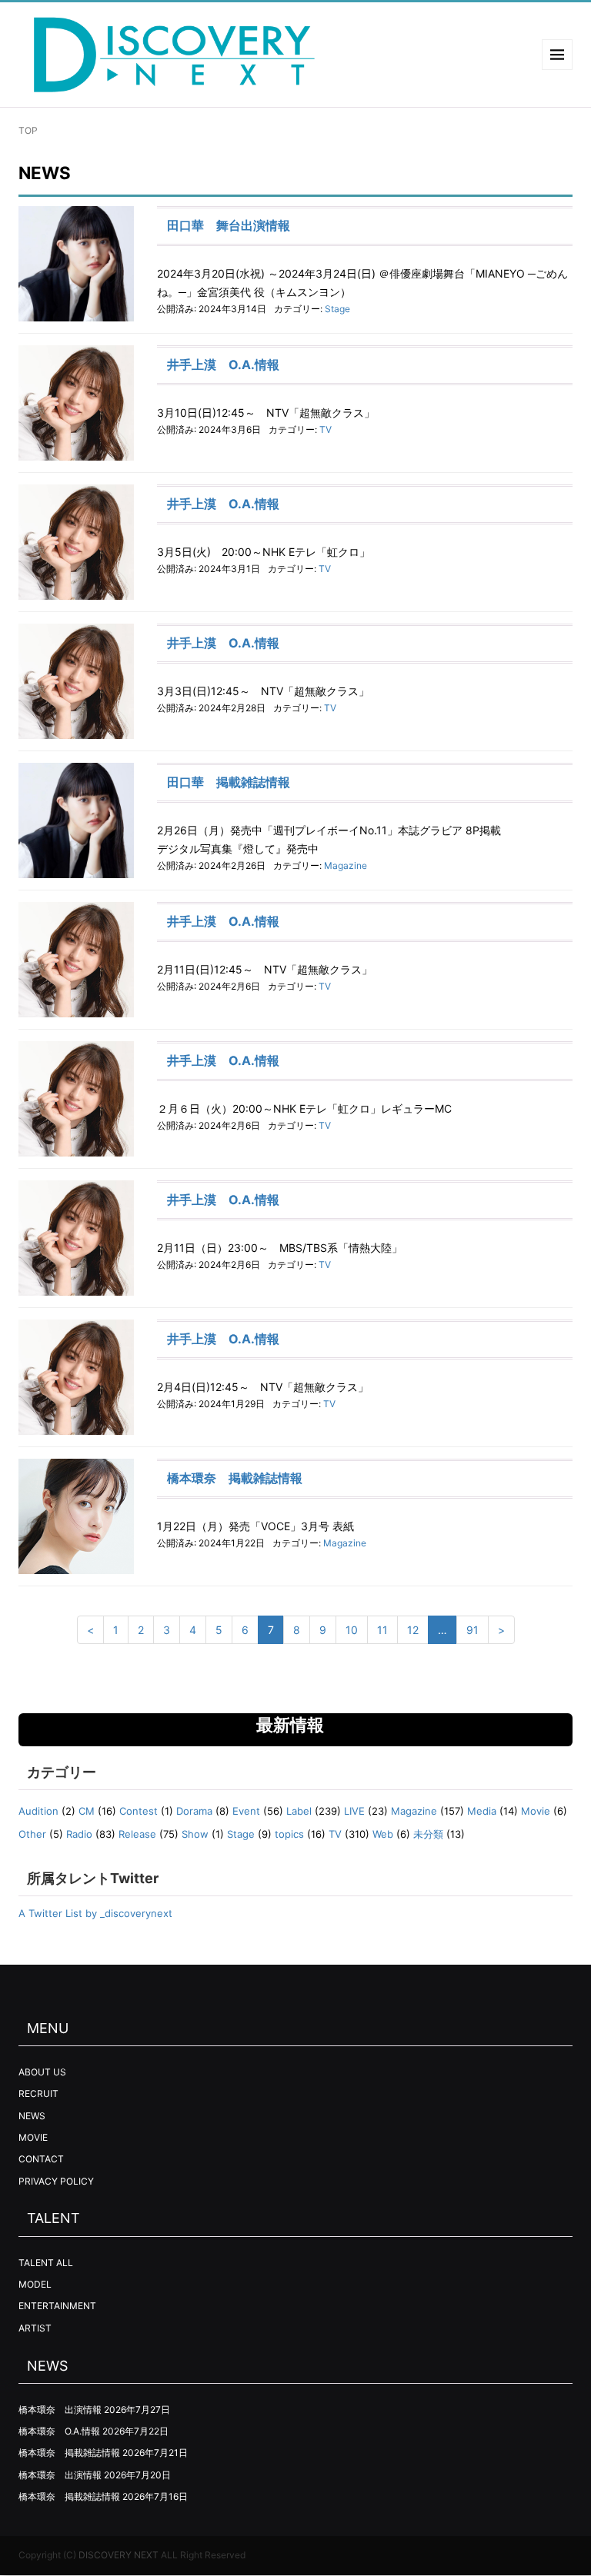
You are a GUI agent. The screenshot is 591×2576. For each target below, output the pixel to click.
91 (472, 1630)
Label (299, 1811)
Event (246, 1811)
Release (137, 1834)
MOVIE (33, 2137)
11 (382, 1630)
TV (326, 429)
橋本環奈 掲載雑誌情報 (235, 1478)
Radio (79, 1834)
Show (195, 1834)
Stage (337, 309)
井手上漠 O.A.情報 (223, 364)
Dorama (194, 1811)
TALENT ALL (46, 2263)
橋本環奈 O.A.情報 (59, 2431)
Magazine (346, 865)
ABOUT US (42, 2072)
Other (32, 1834)
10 (352, 1630)
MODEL (35, 2284)
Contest (139, 1811)
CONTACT (41, 2159)
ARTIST (35, 2328)
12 (413, 1630)
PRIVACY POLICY (56, 2181)
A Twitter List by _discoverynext (95, 1913)
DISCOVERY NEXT (119, 2555)
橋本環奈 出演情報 (60, 2410)
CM (87, 1811)
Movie (536, 1811)
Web (383, 1834)
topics (289, 1834)
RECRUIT (38, 2093)
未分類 (428, 1834)
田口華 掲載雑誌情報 (229, 782)
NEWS (32, 2116)
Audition (38, 1811)
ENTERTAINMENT (57, 2306)
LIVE (354, 1811)
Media (482, 1811)
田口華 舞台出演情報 (229, 225)
